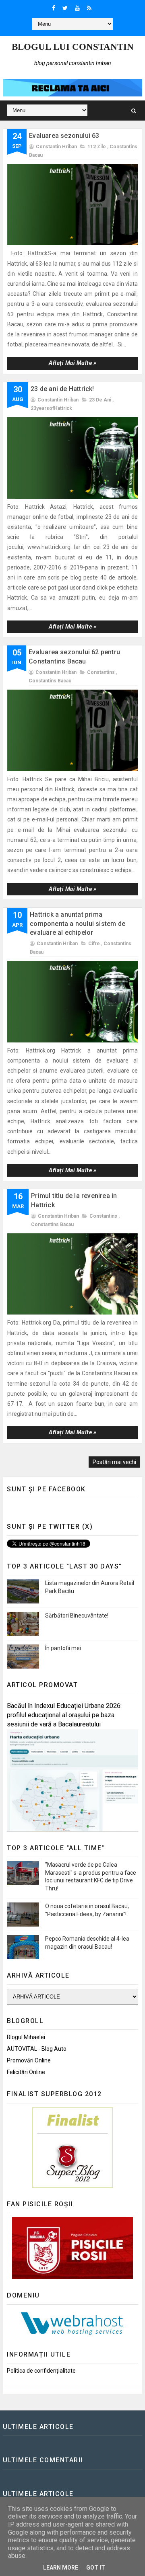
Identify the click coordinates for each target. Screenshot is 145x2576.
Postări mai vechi (114, 1462)
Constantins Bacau (50, 681)
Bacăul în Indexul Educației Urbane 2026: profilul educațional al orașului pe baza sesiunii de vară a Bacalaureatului (64, 1715)
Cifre (94, 944)
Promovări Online (29, 2060)
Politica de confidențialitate (41, 2371)
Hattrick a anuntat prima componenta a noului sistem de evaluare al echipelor (78, 924)
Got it (96, 2568)
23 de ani (100, 400)
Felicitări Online (26, 2072)
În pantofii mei (63, 1648)
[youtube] (77, 8)
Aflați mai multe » (72, 363)
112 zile (97, 147)
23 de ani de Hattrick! (62, 389)
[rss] (89, 8)
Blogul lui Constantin (73, 47)
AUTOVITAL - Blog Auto (37, 2049)
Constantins (101, 672)
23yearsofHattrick (51, 408)
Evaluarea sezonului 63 (64, 136)
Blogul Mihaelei (26, 2037)
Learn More (61, 2568)
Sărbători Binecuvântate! (77, 1616)
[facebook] (54, 8)
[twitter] (65, 8)
